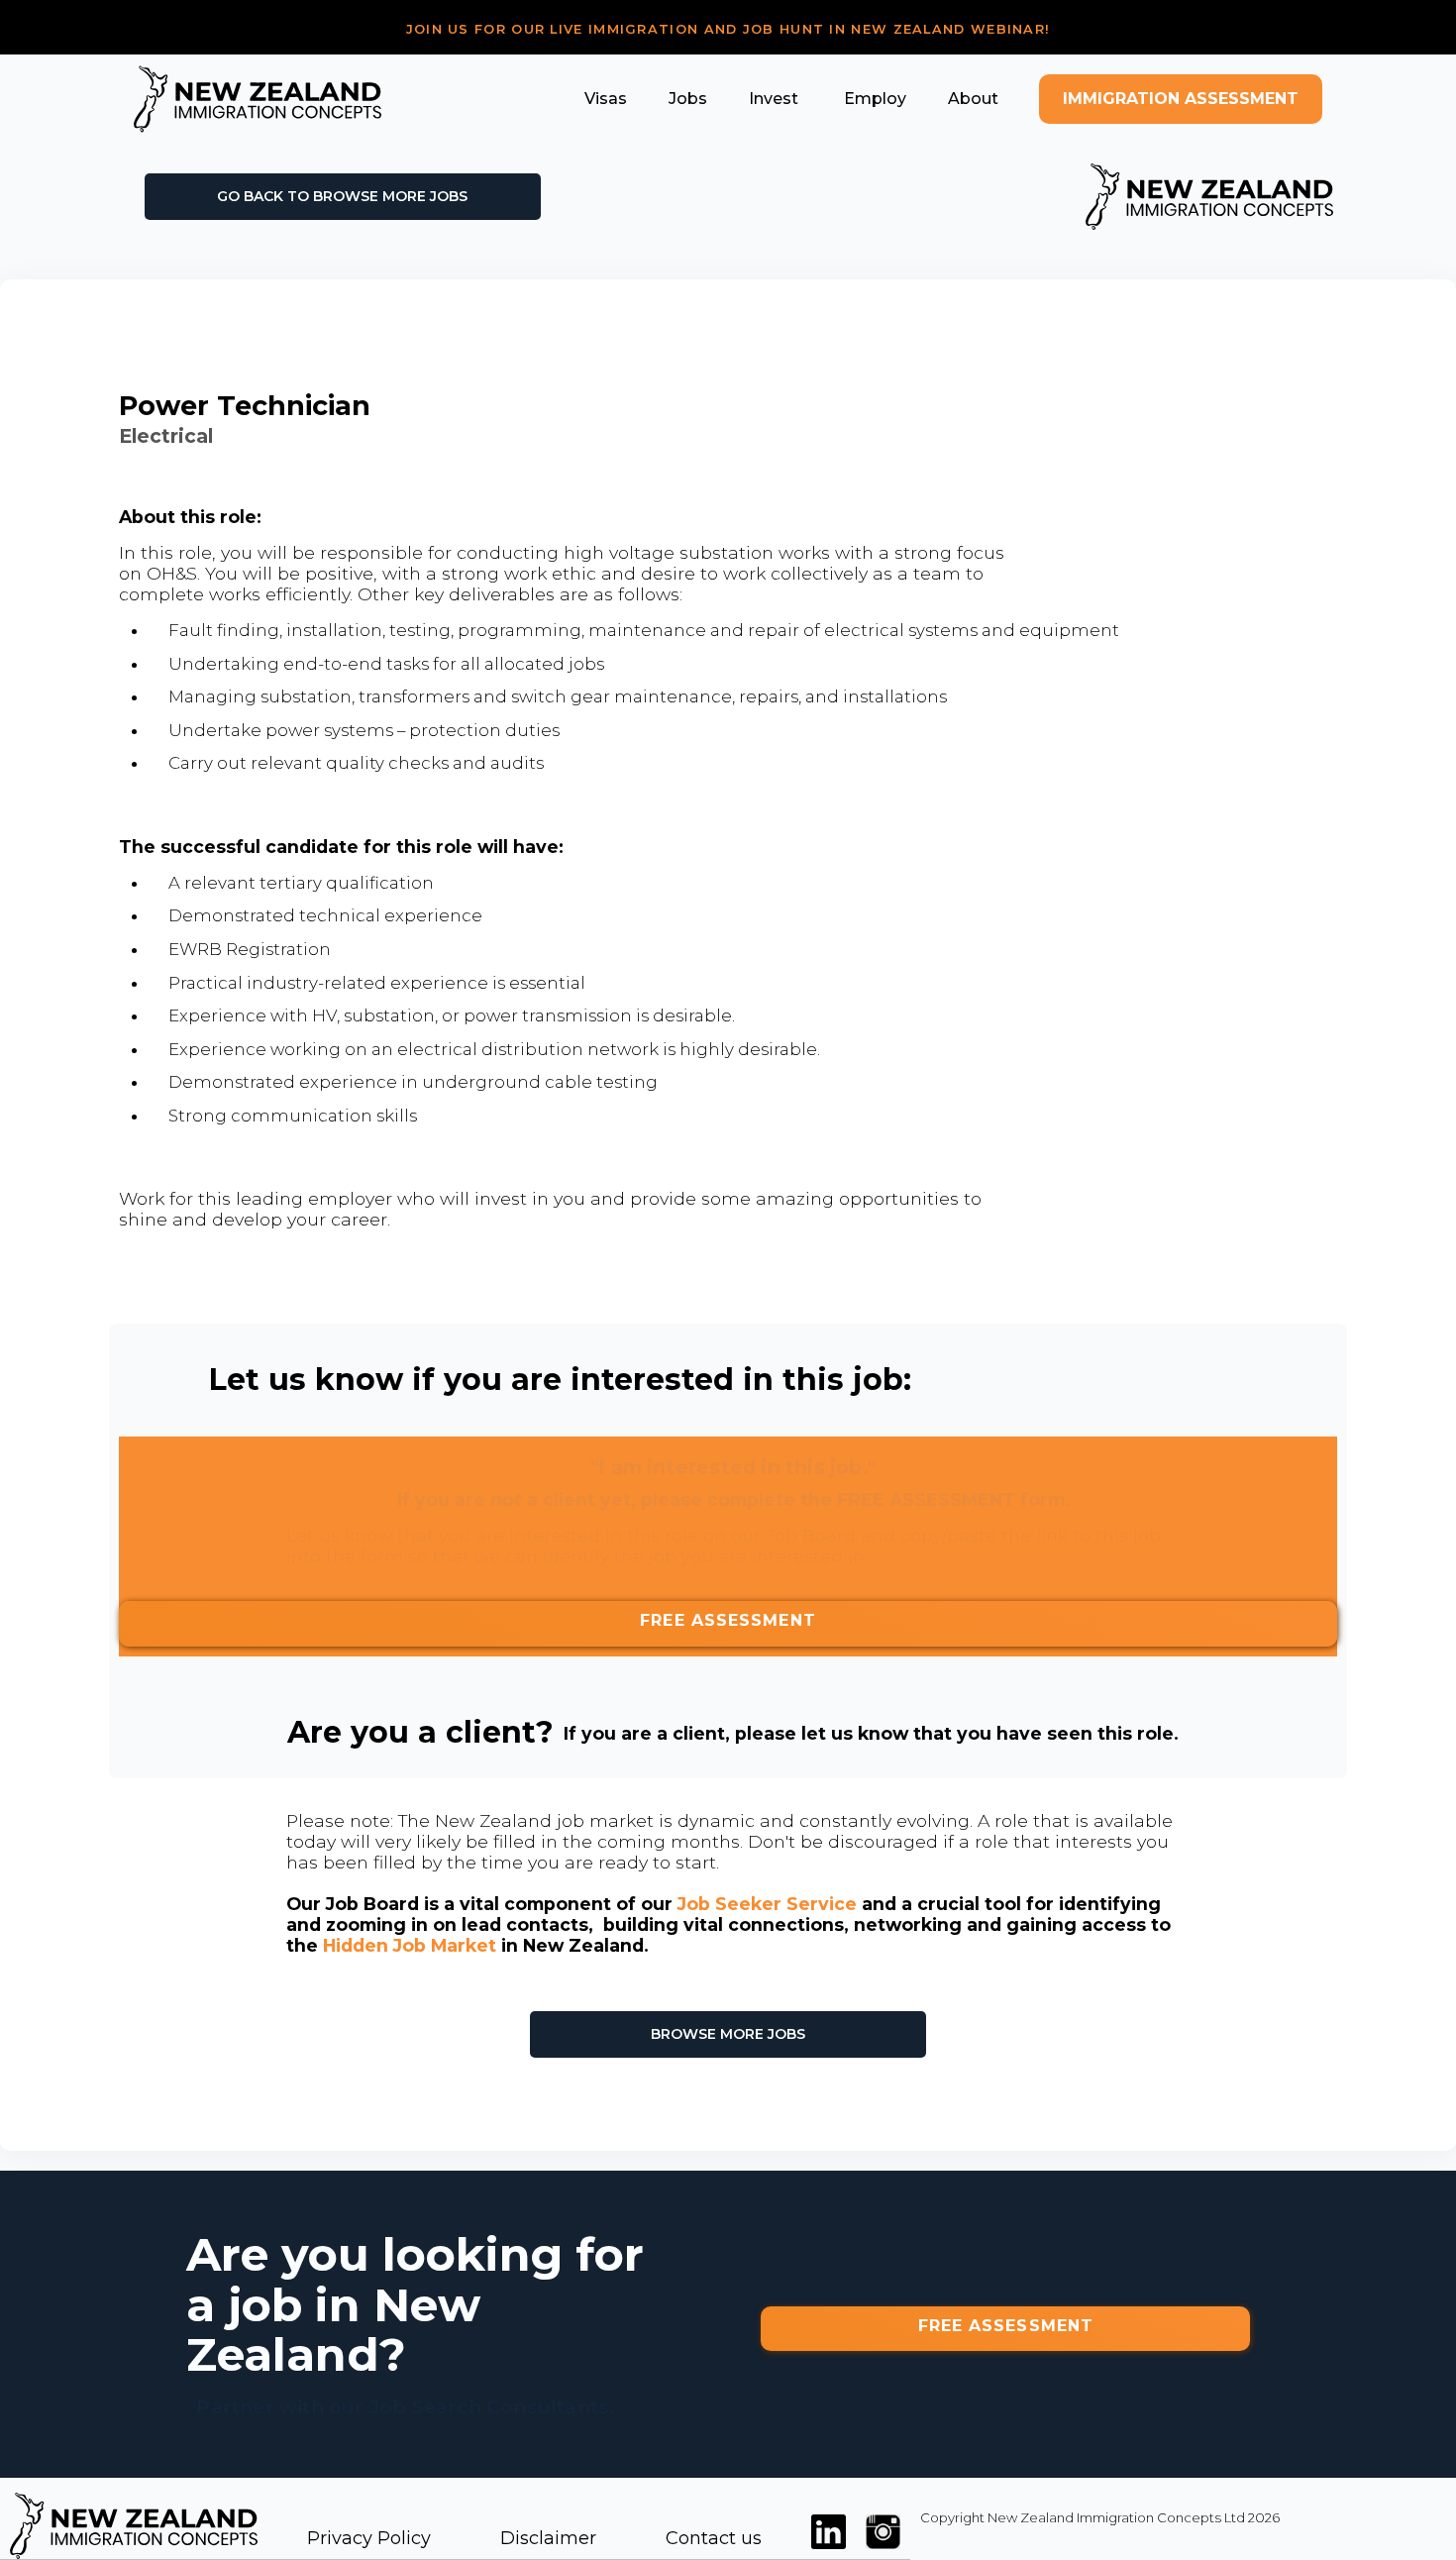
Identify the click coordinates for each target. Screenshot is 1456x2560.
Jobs (688, 99)
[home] (258, 99)
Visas (606, 99)
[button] (606, 99)
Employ (873, 99)
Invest (774, 99)
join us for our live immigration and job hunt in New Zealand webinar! (728, 29)
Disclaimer (548, 2538)
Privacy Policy (369, 2538)
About (973, 99)
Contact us (714, 2538)
